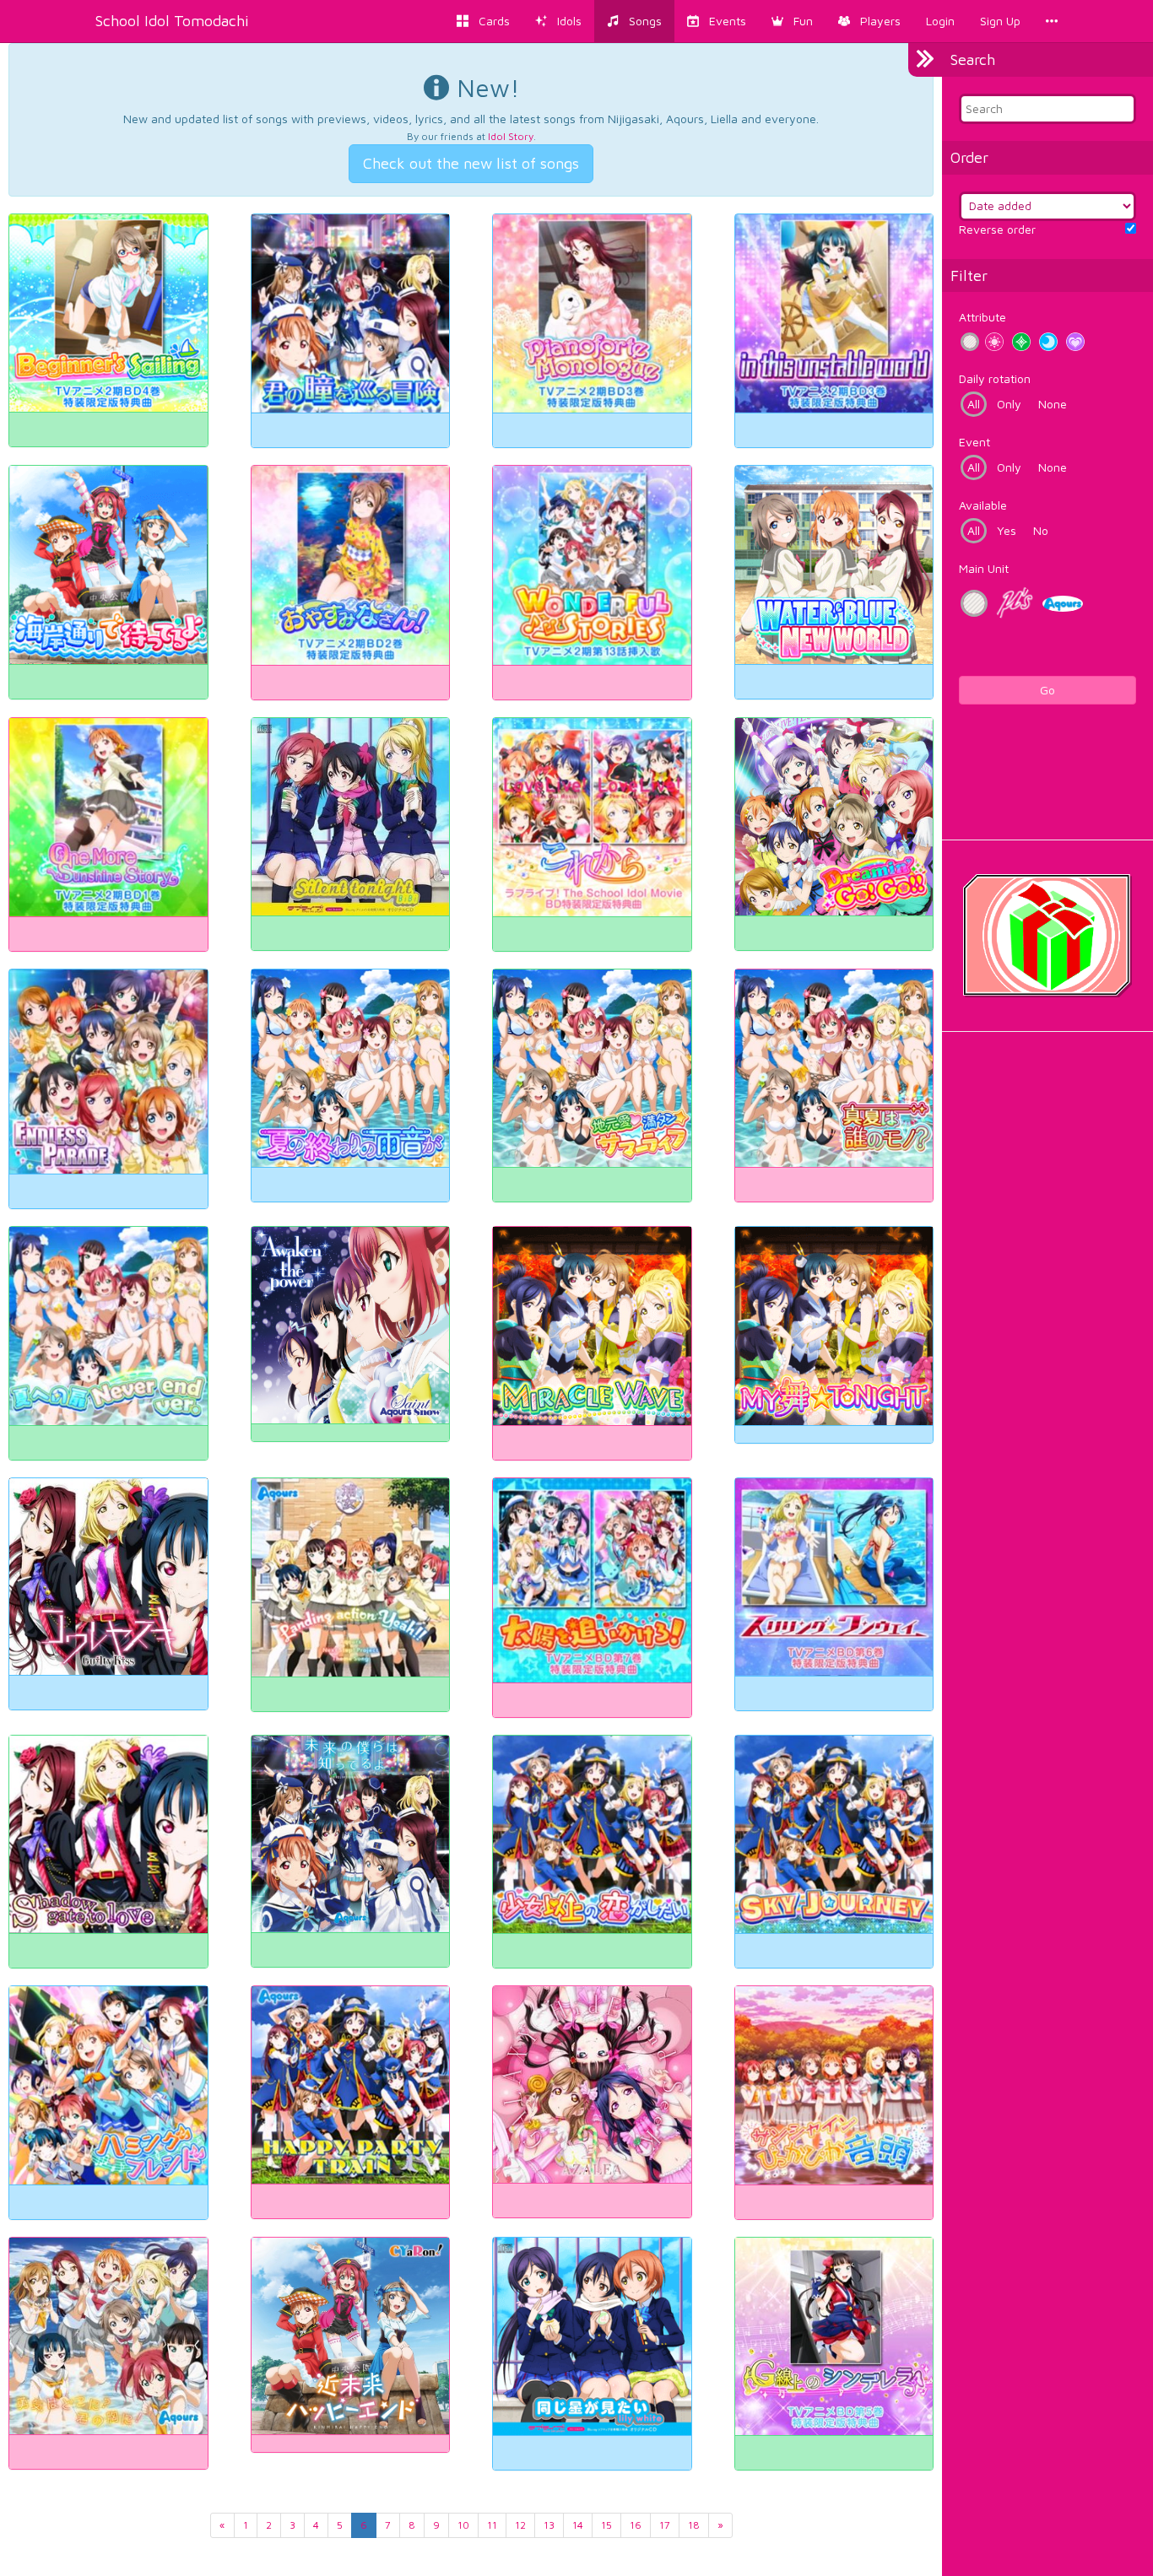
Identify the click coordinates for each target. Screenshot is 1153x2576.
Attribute (982, 317)
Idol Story (511, 136)
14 (578, 2525)
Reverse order (997, 229)
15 (606, 2525)
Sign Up (1000, 21)
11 (492, 2525)
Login (940, 21)
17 (665, 2525)
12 (520, 2525)
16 (636, 2525)
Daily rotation (995, 378)
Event (974, 442)
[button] (792, 21)
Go (1047, 690)
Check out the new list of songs (471, 163)
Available (983, 505)
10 (463, 2525)
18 (694, 2525)
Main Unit (984, 568)
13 (549, 2525)
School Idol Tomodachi (172, 21)
